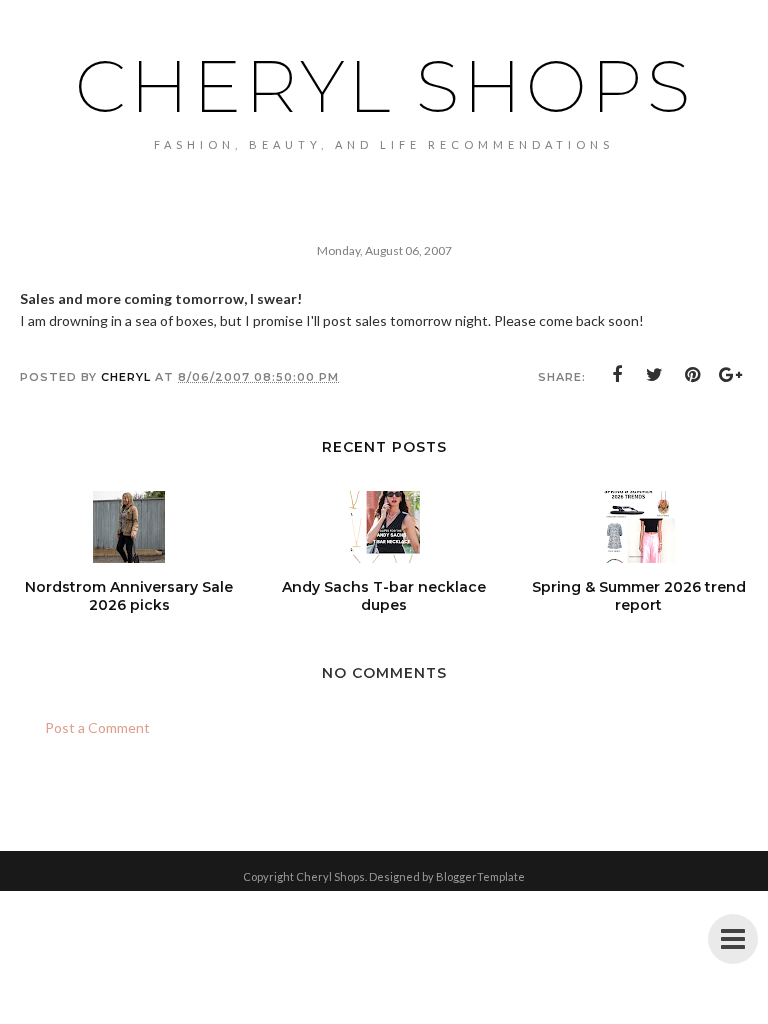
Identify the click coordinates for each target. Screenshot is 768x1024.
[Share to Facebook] (617, 375)
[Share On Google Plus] (731, 375)
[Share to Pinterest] (693, 375)
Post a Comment (97, 727)
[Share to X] (655, 375)
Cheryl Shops (384, 86)
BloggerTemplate (480, 876)
